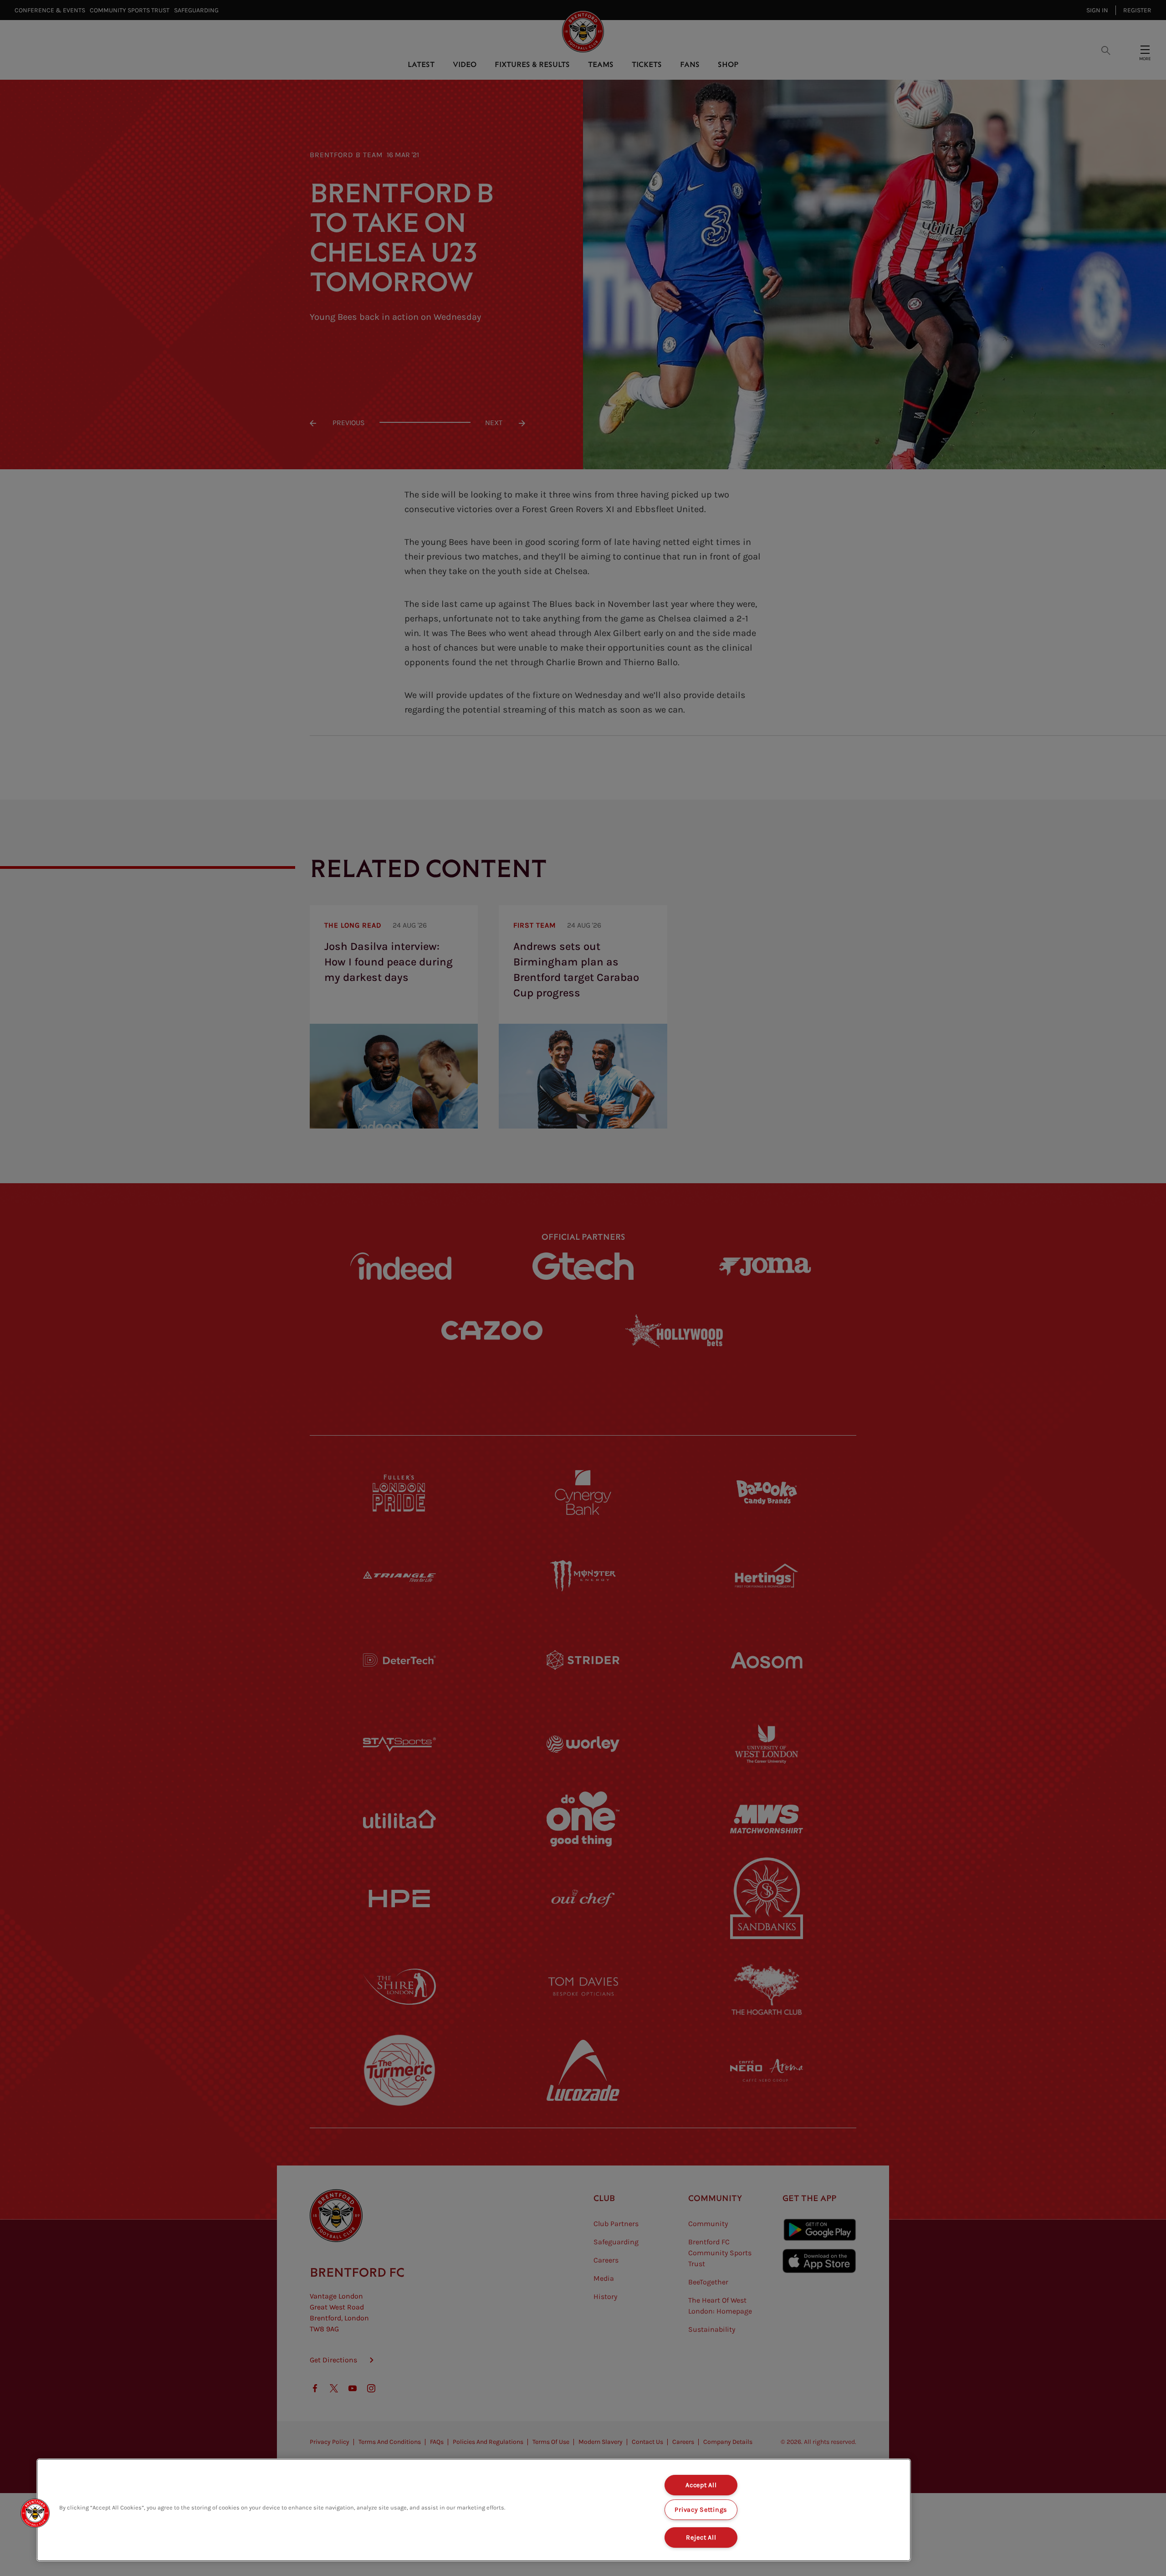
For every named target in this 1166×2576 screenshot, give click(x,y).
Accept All (701, 2485)
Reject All (701, 2538)
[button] (35, 2513)
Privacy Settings (701, 2510)
